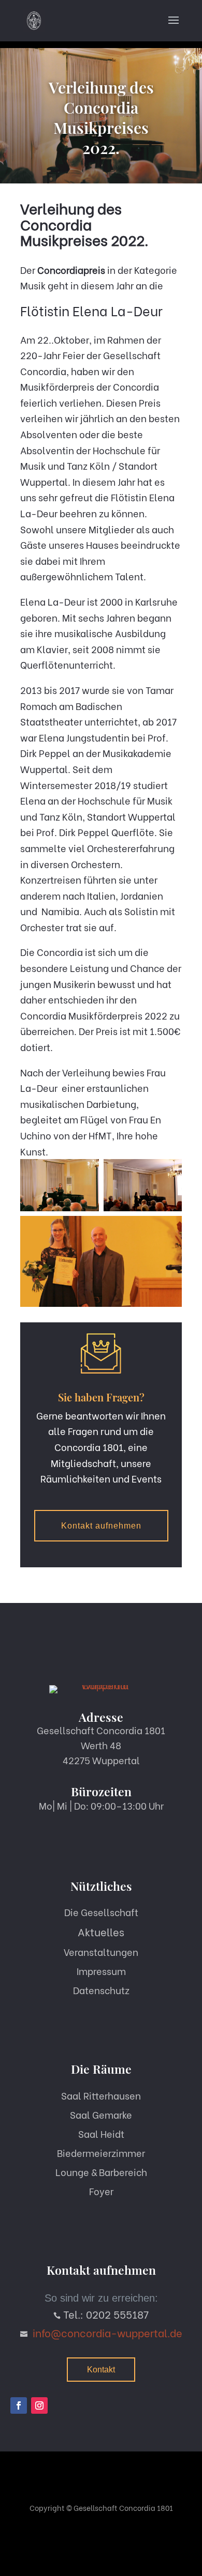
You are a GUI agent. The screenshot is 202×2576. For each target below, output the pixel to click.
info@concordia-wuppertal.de (107, 2332)
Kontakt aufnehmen (101, 1526)
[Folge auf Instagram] (39, 2405)
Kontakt (101, 2370)
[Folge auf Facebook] (19, 2405)
